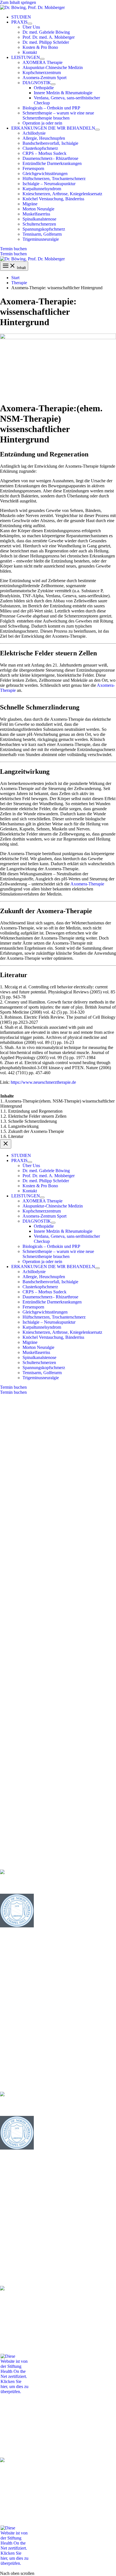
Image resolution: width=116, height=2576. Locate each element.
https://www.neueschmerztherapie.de (43, 1082)
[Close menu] (6, 1144)
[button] (19, 22)
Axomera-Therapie (87, 884)
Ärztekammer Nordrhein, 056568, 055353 (38, 1805)
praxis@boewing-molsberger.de (32, 1556)
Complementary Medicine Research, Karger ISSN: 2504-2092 (58, 1996)
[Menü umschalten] (30, 24)
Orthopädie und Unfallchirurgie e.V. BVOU (39, 1979)
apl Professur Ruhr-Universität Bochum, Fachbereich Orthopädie (58, 1862)
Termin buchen (13, 254)
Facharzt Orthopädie (18, 1945)
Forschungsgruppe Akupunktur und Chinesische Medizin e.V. (55, 1843)
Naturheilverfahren (17, 1829)
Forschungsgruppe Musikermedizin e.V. (35, 1984)
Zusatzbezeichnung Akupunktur (87, 1824)
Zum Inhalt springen (18, 2)
